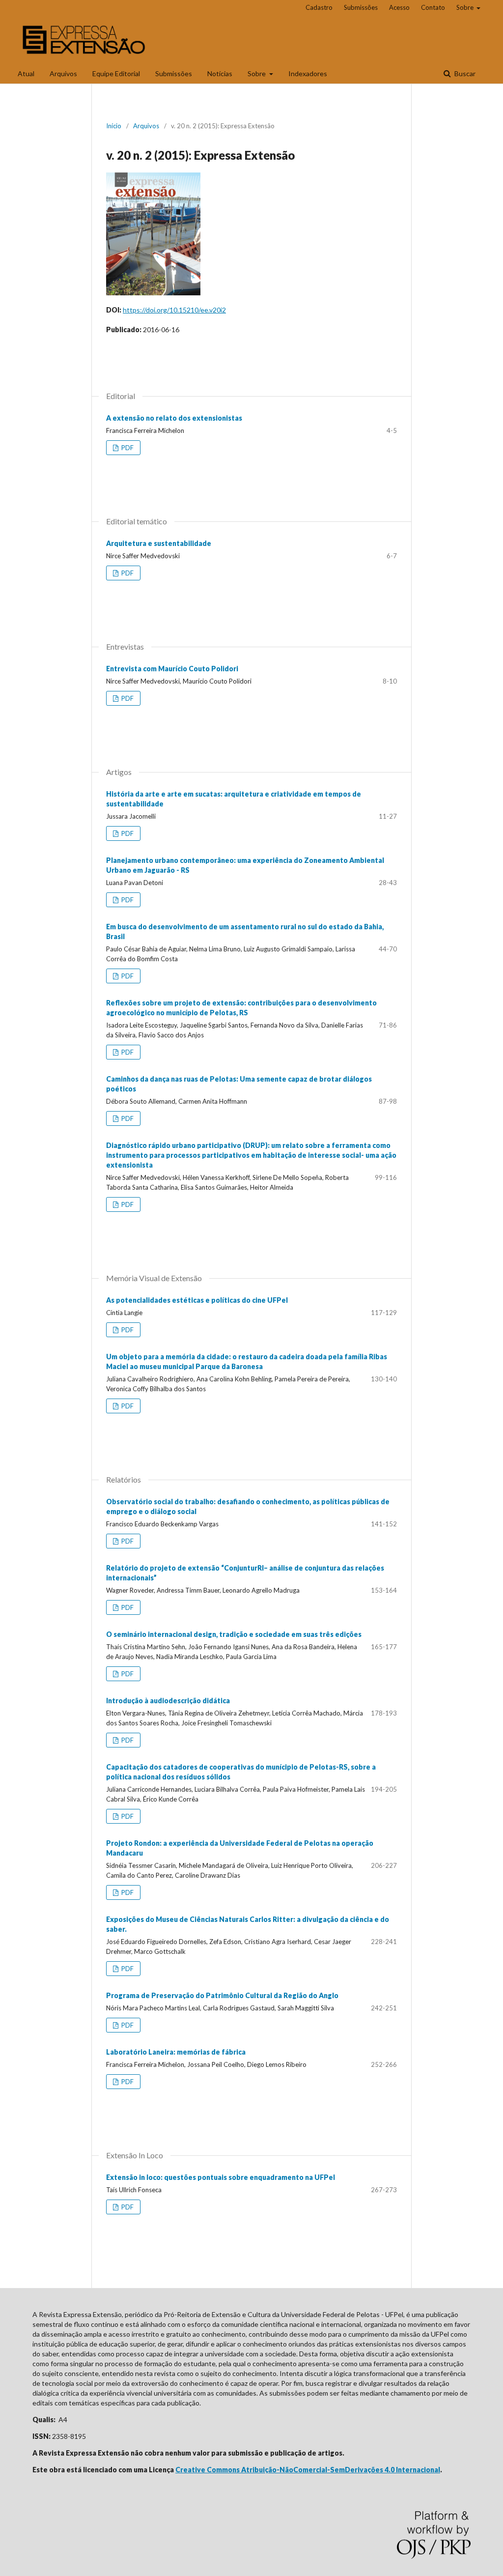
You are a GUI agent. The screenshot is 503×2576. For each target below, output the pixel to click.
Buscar (464, 73)
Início (114, 126)
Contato (433, 7)
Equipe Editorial (116, 73)
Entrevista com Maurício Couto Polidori (172, 669)
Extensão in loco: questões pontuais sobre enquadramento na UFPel (221, 2177)
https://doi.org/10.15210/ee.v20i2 (174, 310)
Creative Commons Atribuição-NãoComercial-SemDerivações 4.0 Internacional (308, 2470)
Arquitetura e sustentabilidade (159, 543)
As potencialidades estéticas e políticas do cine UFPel (197, 1300)
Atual (26, 73)
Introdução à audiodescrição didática (168, 1701)
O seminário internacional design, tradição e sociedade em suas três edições (234, 1634)
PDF (127, 448)
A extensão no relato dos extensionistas (174, 418)
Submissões (174, 73)
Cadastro (319, 7)
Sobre (257, 73)
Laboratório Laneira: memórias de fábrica (176, 2052)
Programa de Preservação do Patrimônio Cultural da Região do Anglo (222, 1995)
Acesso (399, 7)
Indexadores (308, 73)
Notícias (220, 73)
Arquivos (63, 73)
